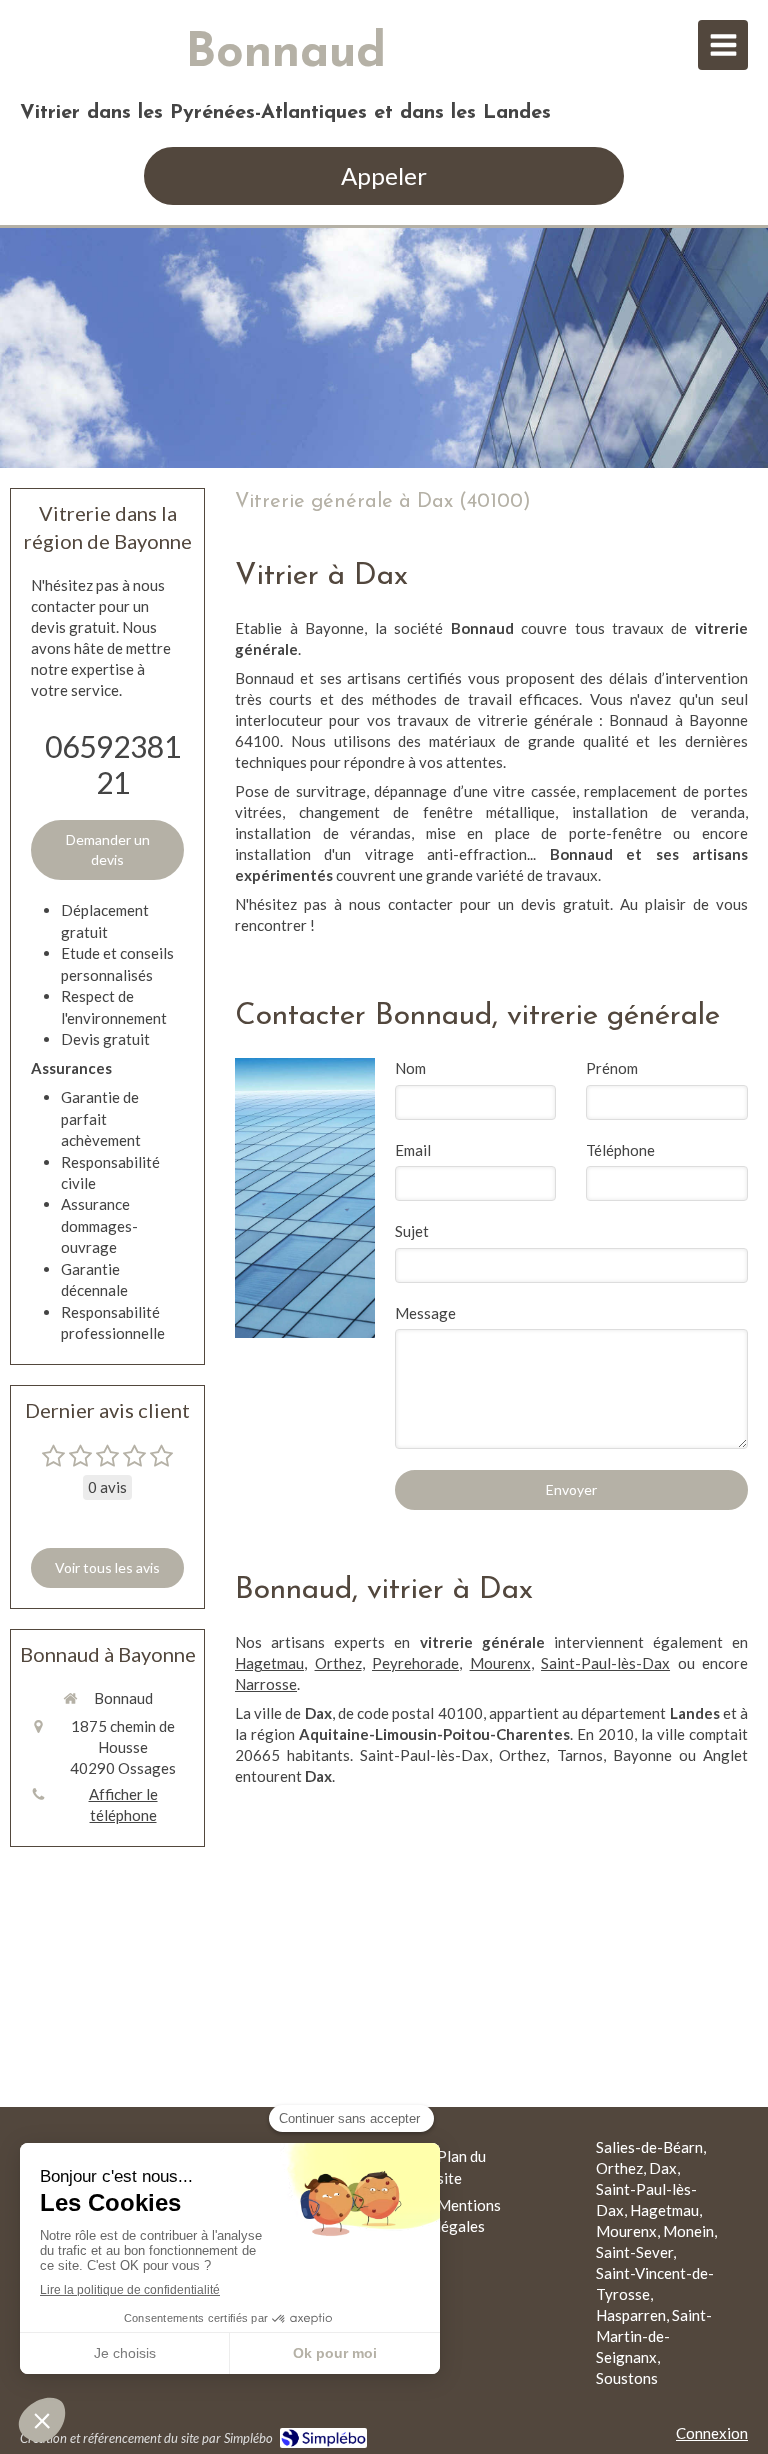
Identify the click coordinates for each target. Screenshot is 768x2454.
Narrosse (266, 1684)
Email (413, 1150)
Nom (410, 1068)
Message (425, 1313)
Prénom (612, 1068)
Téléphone (620, 1150)
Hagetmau (269, 1663)
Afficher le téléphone (123, 1804)
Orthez (338, 1663)
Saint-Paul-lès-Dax (605, 1663)
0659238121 (113, 764)
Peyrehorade (415, 1663)
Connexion (712, 2433)
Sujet (412, 1231)
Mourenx (500, 1663)
